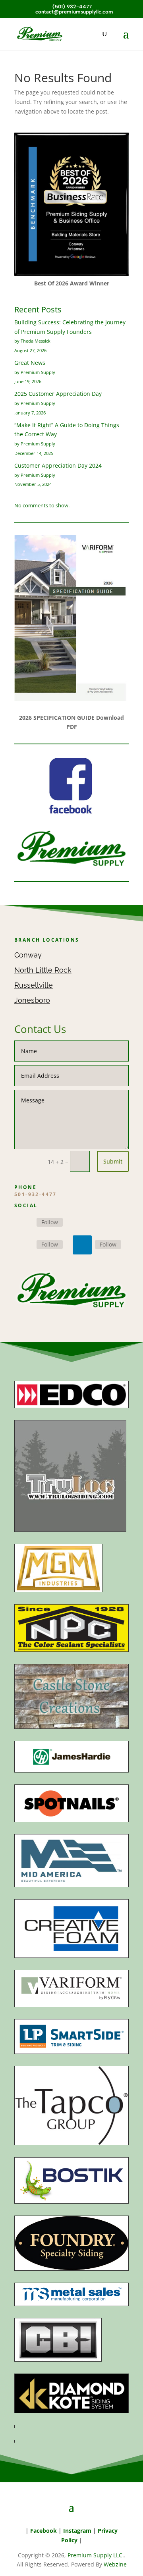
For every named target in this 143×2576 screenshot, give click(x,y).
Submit (113, 1161)
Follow (50, 1222)
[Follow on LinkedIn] (82, 1245)
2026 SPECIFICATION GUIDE (57, 718)
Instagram (77, 2531)
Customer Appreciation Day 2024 (58, 465)
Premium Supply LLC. (96, 2555)
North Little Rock (43, 970)
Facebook (43, 2531)
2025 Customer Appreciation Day (58, 394)
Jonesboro (32, 1000)
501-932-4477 (36, 1194)
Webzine (115, 2564)
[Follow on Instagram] (24, 1245)
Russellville (34, 985)
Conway (28, 955)
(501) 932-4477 (71, 7)
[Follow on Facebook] (24, 1223)
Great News (30, 363)
